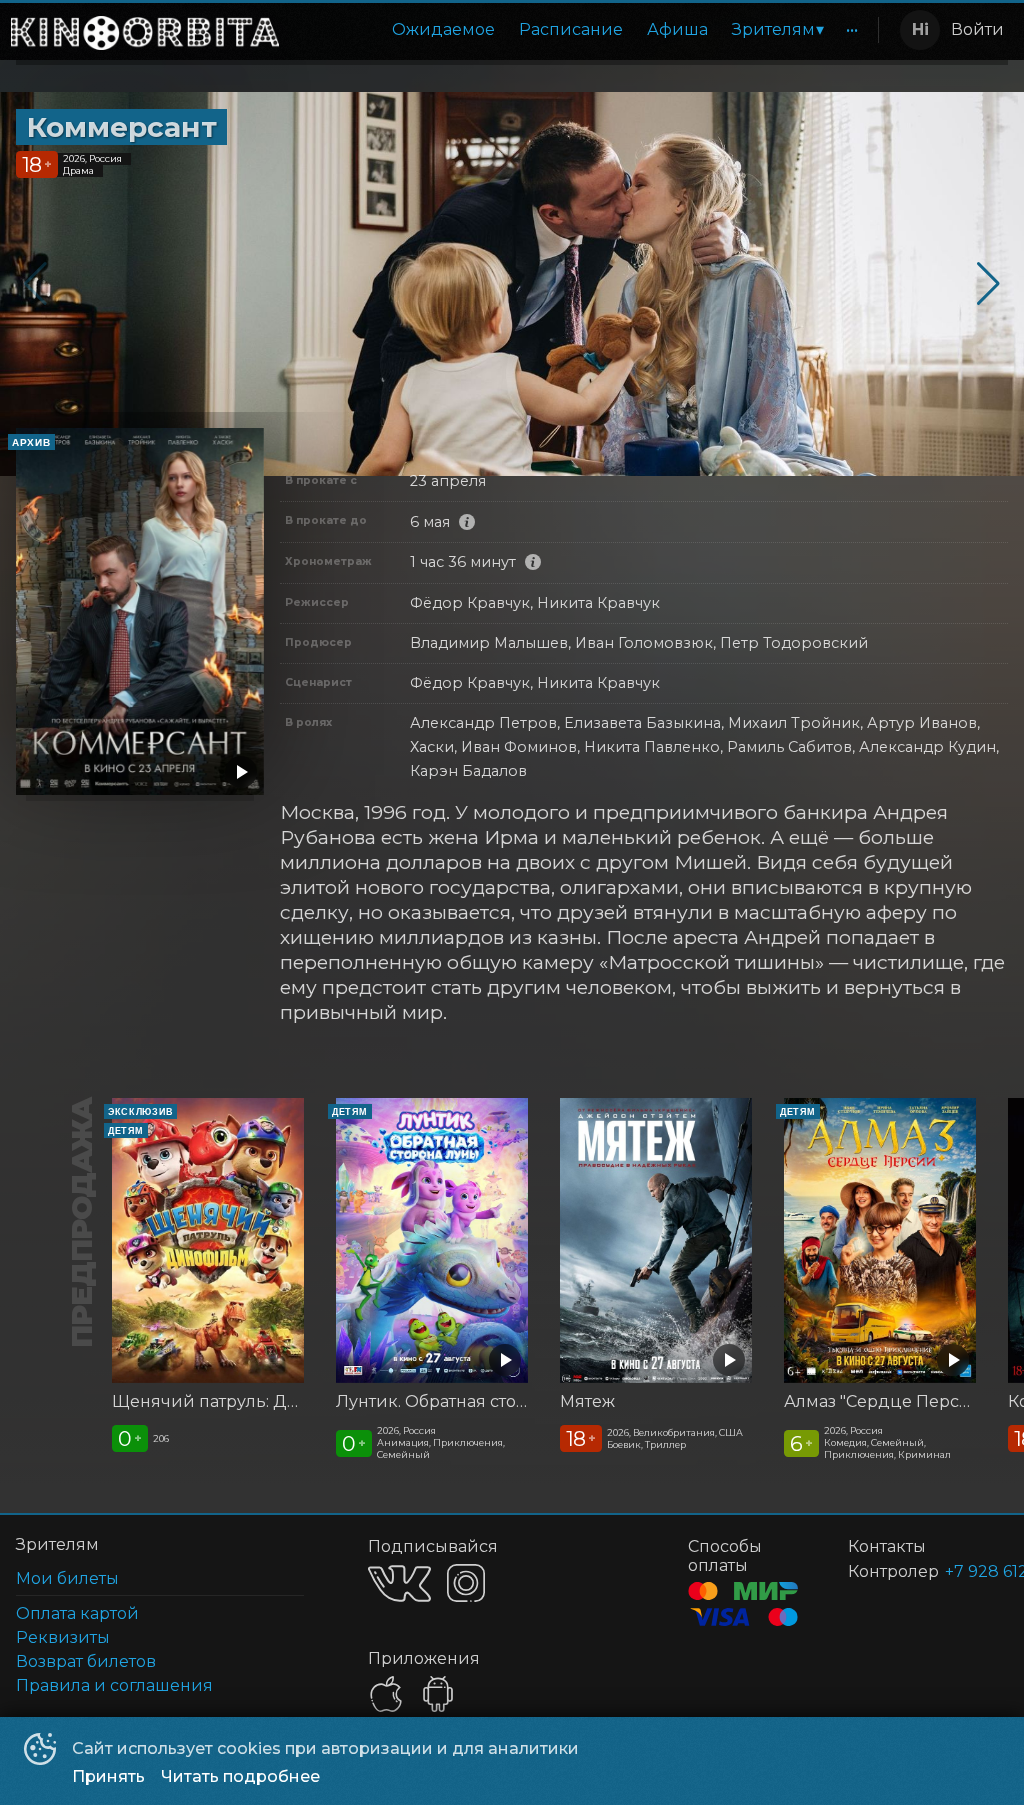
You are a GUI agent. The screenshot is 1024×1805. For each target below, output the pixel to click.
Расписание (571, 29)
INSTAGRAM (466, 1583)
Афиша (677, 29)
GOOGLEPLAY (438, 1694)
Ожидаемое (443, 29)
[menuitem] (443, 30)
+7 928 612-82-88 (952, 1571)
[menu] (582, 30)
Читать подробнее (240, 1776)
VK (399, 1583)
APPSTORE (386, 1694)
